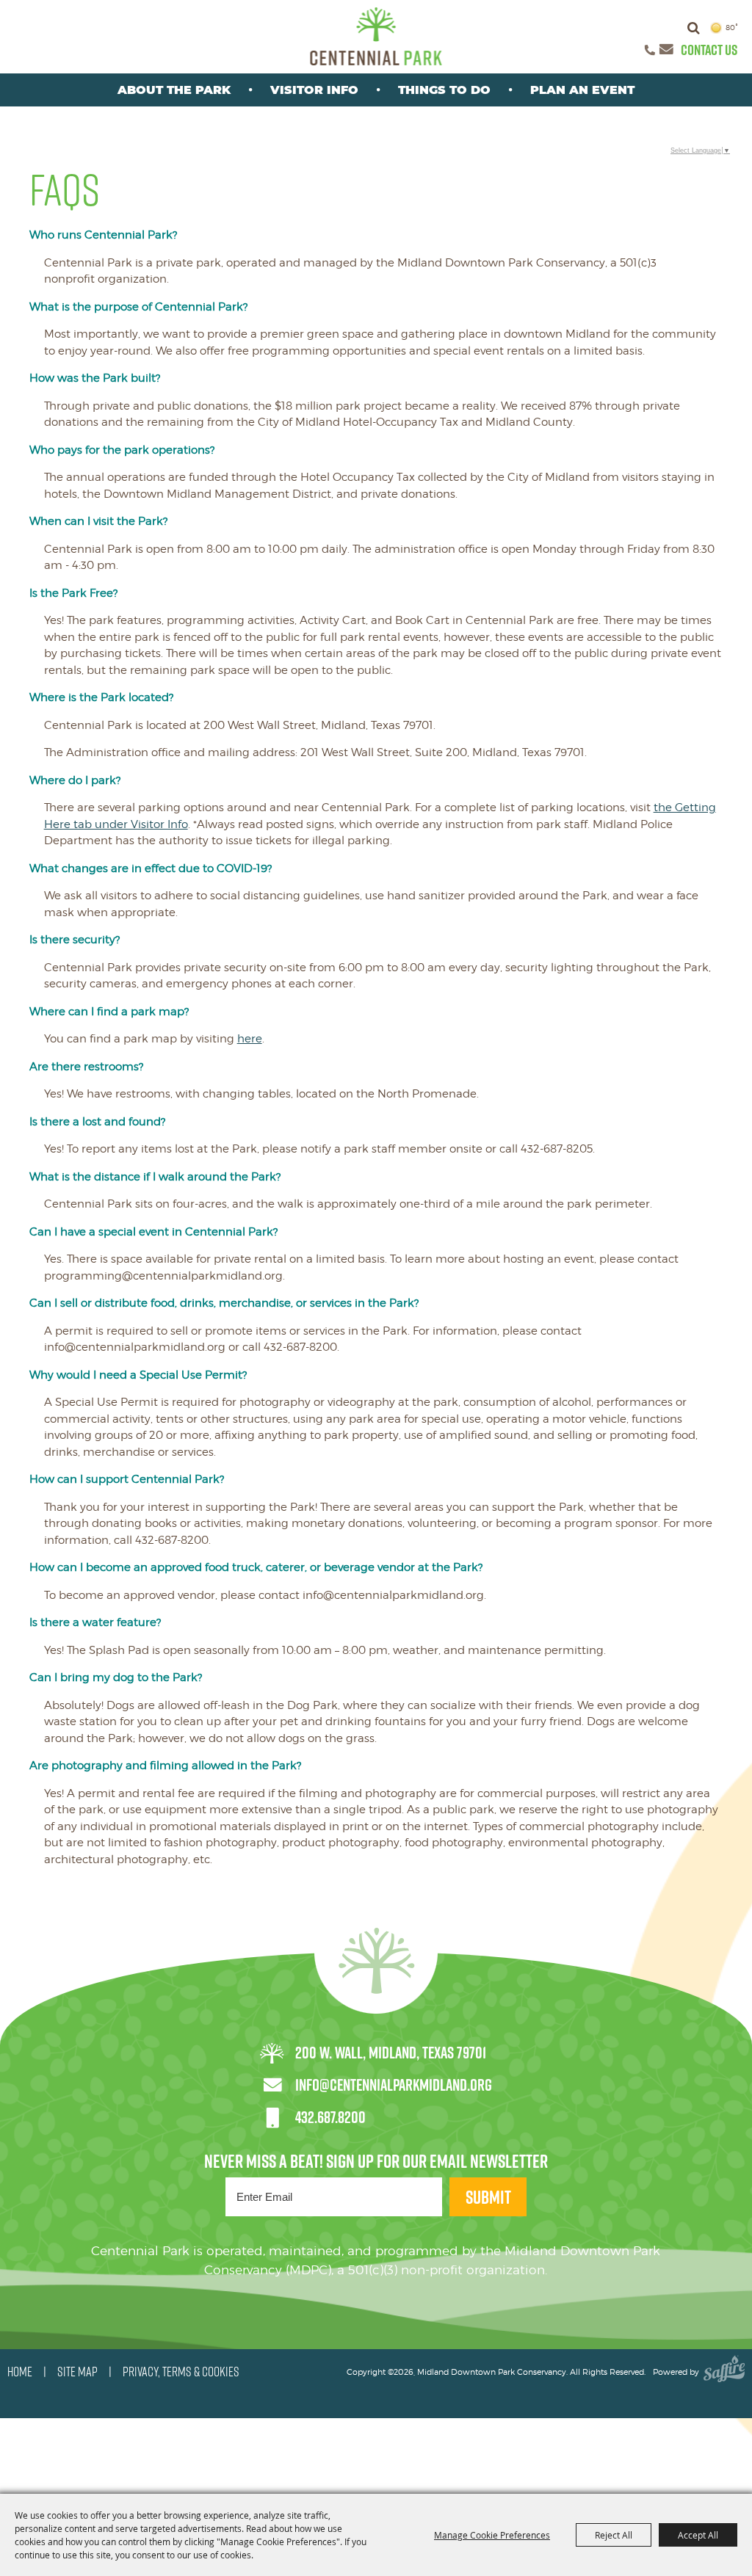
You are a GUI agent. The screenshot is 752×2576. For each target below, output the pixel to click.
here (250, 1039)
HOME (20, 2372)
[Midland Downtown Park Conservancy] (376, 36)
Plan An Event (582, 90)
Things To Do (444, 90)
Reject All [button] (614, 2535)
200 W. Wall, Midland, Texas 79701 (391, 2053)
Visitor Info (314, 90)
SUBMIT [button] (488, 2197)
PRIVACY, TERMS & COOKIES (181, 2372)
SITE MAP (77, 2372)
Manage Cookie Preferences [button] (492, 2535)
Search (694, 28)
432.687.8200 (330, 2117)
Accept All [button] (698, 2535)
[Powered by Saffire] (724, 2372)
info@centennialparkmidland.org (394, 2085)
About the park (174, 90)
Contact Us (709, 50)
